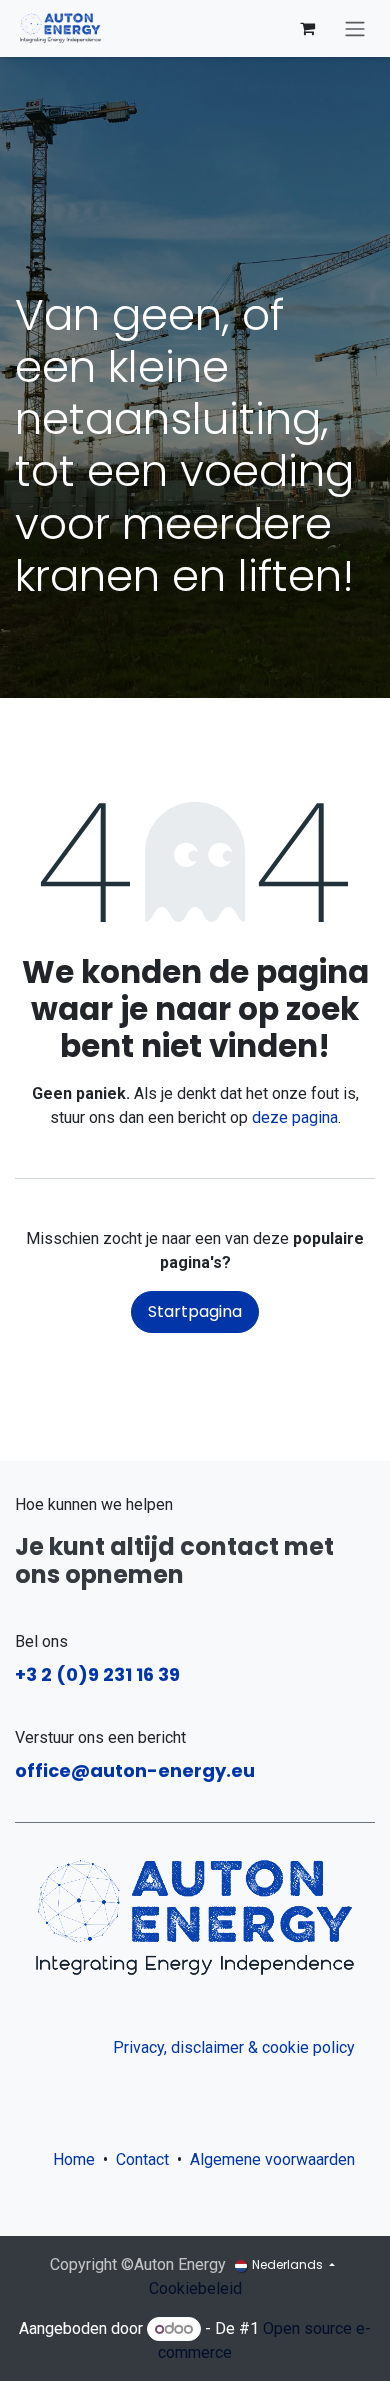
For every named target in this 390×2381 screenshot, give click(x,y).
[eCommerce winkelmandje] (307, 28)
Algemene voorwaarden (276, 2159)
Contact (142, 2159)
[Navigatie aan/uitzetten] (355, 28)
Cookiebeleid (195, 2288)
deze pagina (295, 1117)
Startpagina (195, 1311)
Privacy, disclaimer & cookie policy (234, 2047)
